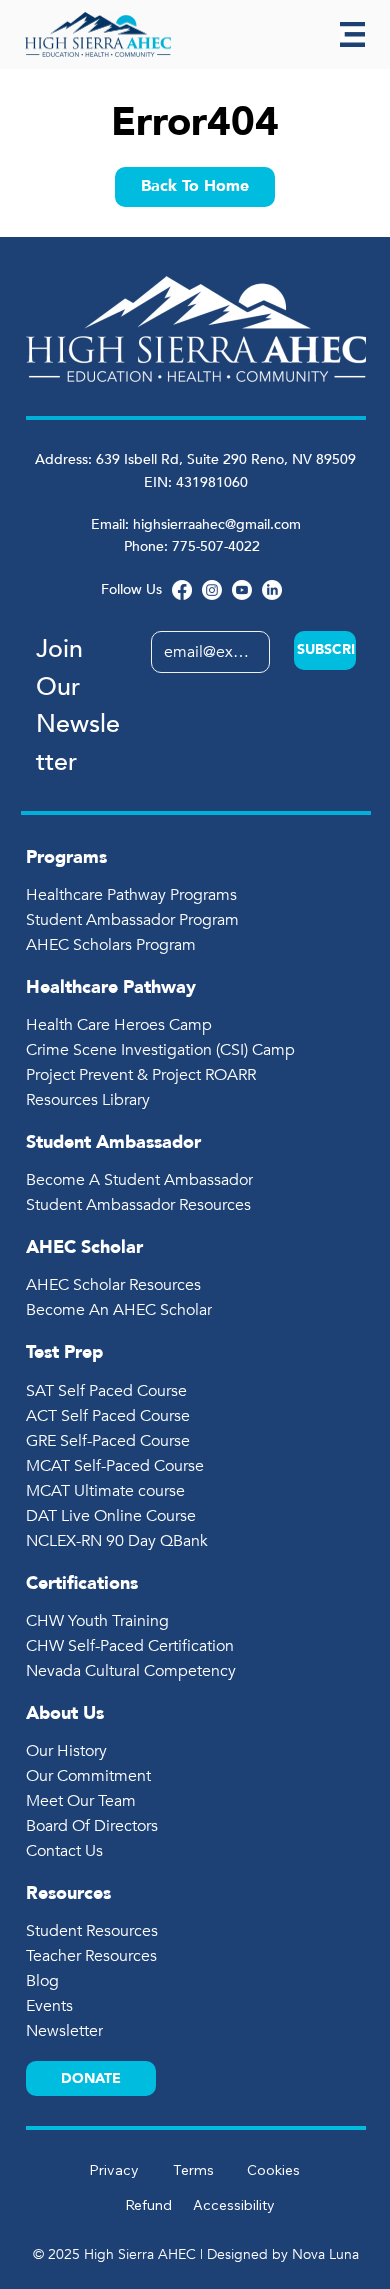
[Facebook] (182, 590)
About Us (65, 1713)
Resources (68, 1893)
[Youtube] (242, 590)
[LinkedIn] (272, 590)
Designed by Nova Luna (283, 2254)
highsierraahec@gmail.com (217, 524)
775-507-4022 (218, 546)
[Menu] (352, 34)
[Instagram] (212, 590)
